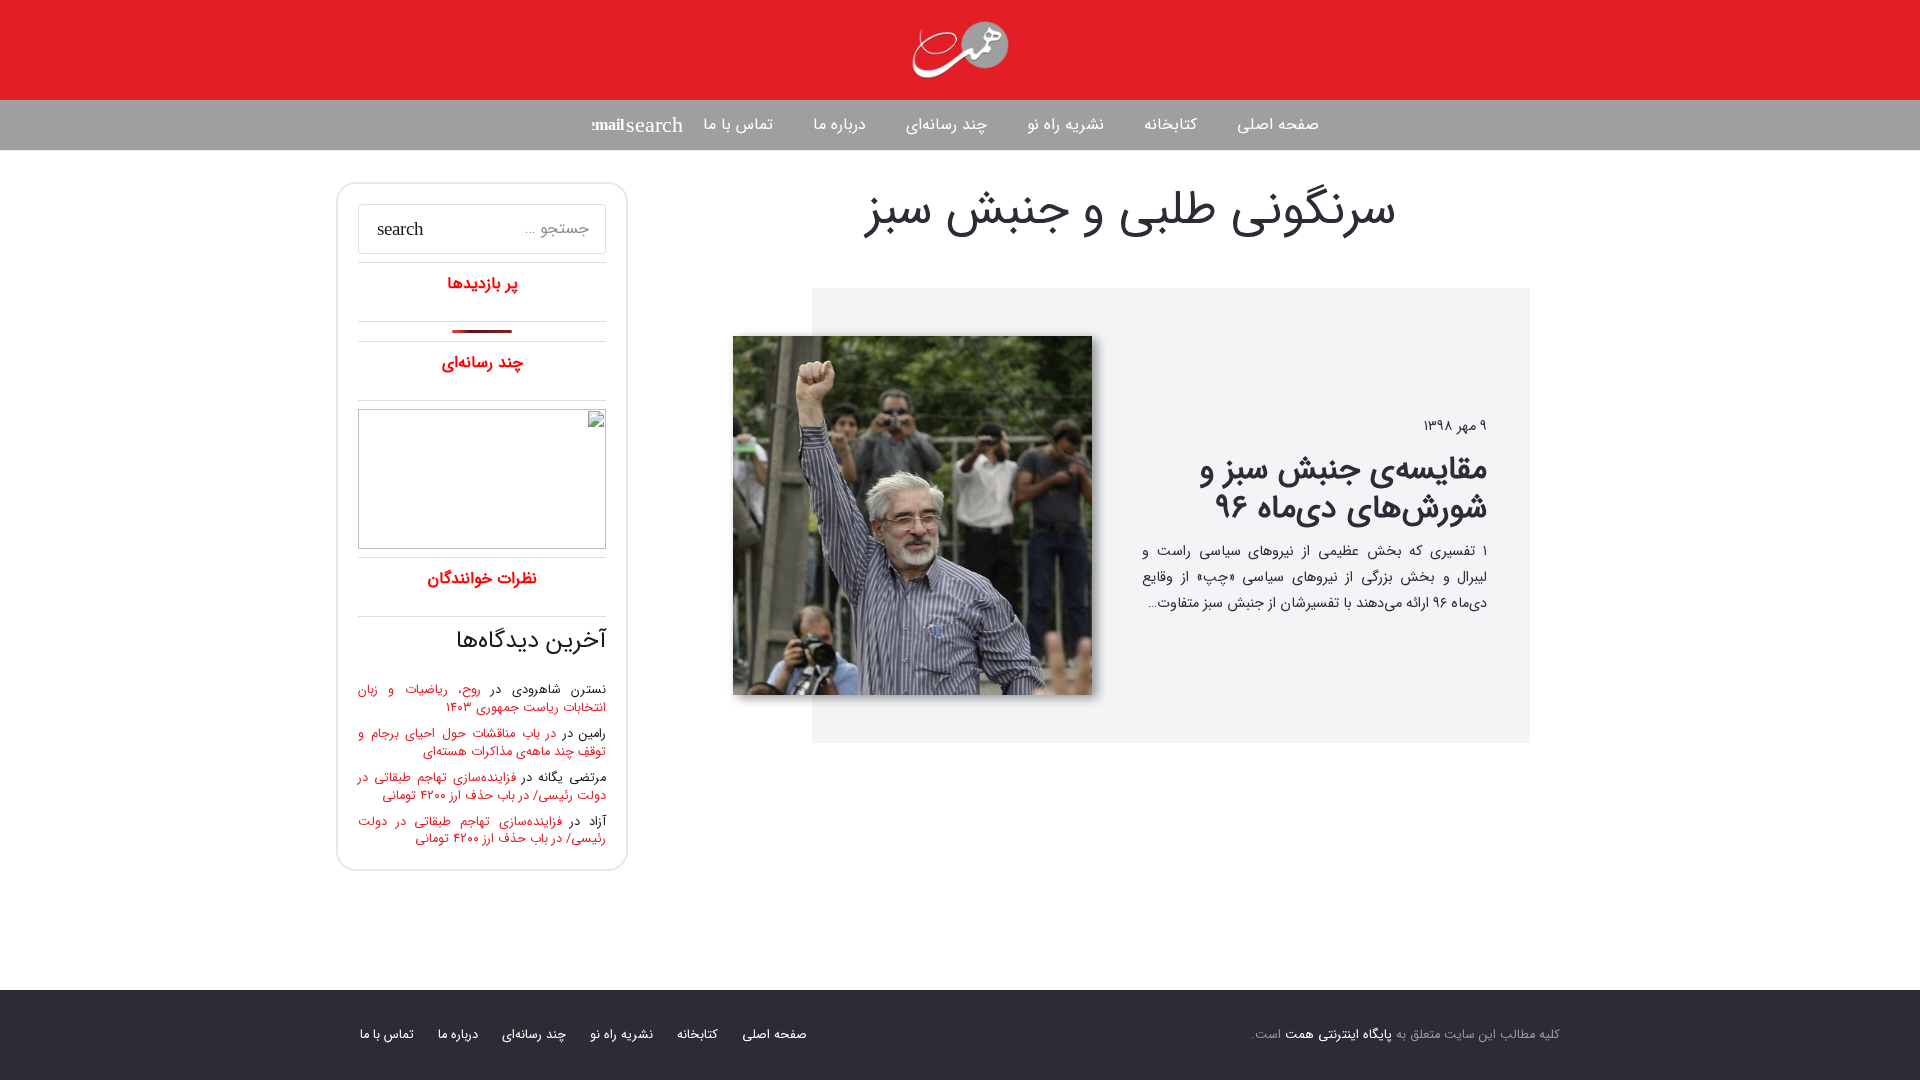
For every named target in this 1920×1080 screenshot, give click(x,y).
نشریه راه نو (621, 1035)
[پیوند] (959, 50)
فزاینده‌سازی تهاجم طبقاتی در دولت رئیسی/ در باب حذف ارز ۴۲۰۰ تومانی (482, 787)
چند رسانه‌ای (534, 1035)
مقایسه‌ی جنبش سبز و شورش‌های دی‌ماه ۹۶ (1343, 489)
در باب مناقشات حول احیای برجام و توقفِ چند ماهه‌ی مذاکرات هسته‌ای (482, 743)
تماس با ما (387, 1035)
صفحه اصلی (774, 1035)
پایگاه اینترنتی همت (1338, 1035)
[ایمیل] (608, 125)
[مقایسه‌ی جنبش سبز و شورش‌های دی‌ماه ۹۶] (912, 515)
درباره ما (458, 1035)
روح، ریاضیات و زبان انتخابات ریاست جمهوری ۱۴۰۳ (482, 699)
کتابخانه (697, 1035)
